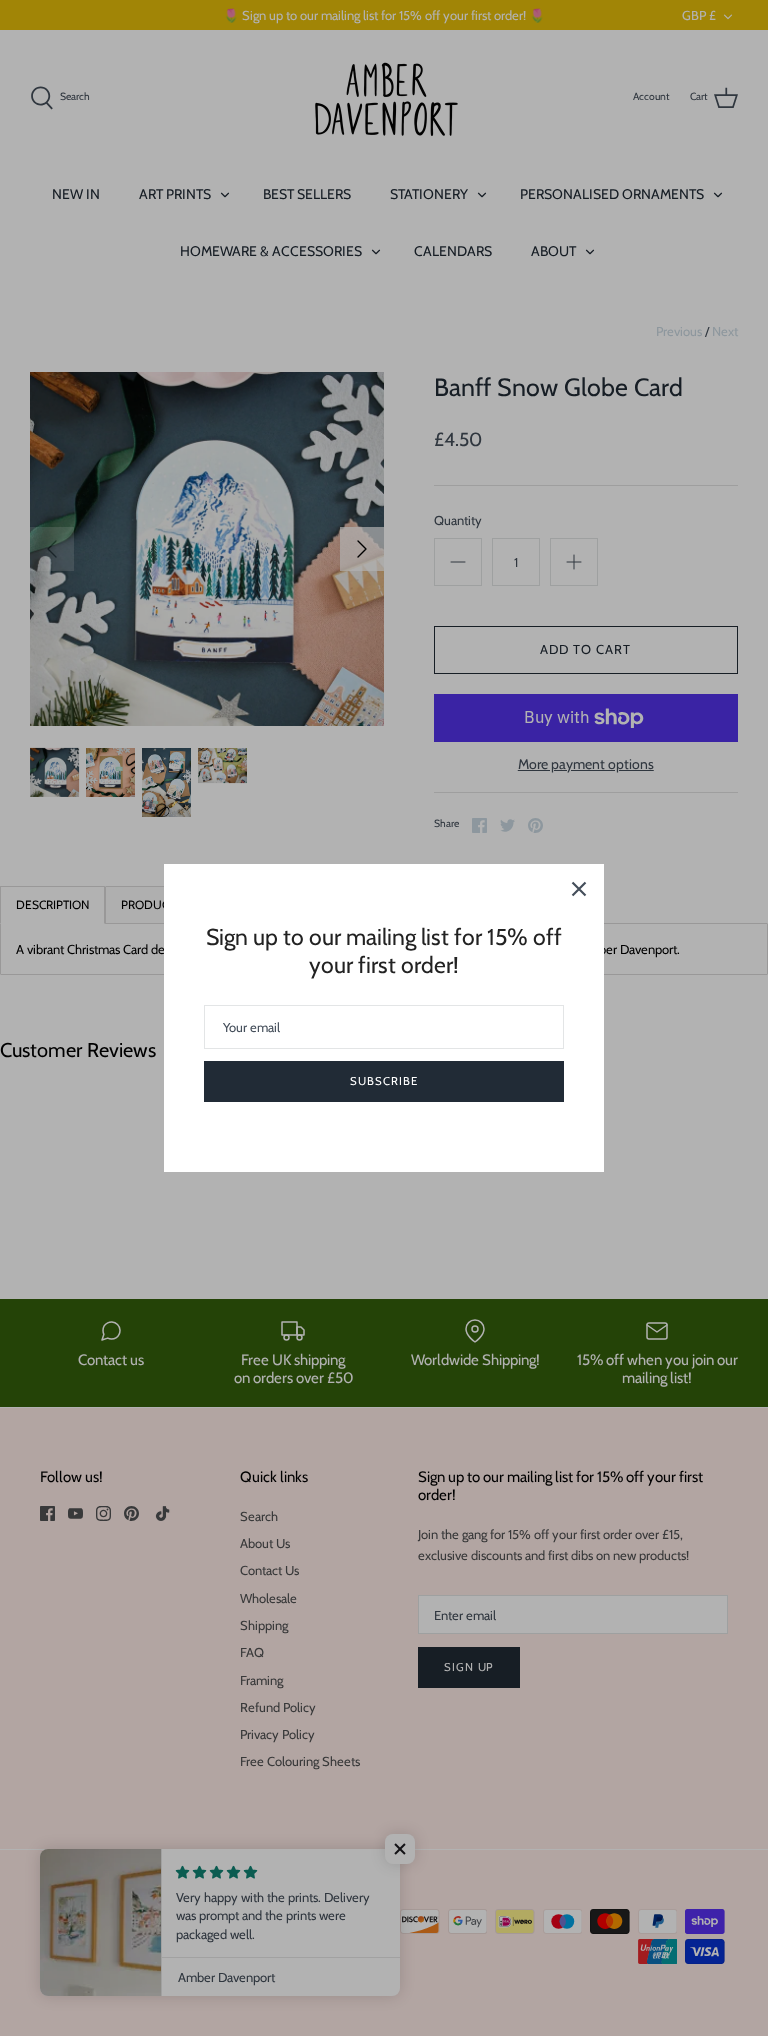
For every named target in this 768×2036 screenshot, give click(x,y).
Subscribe (383, 1081)
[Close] (579, 889)
